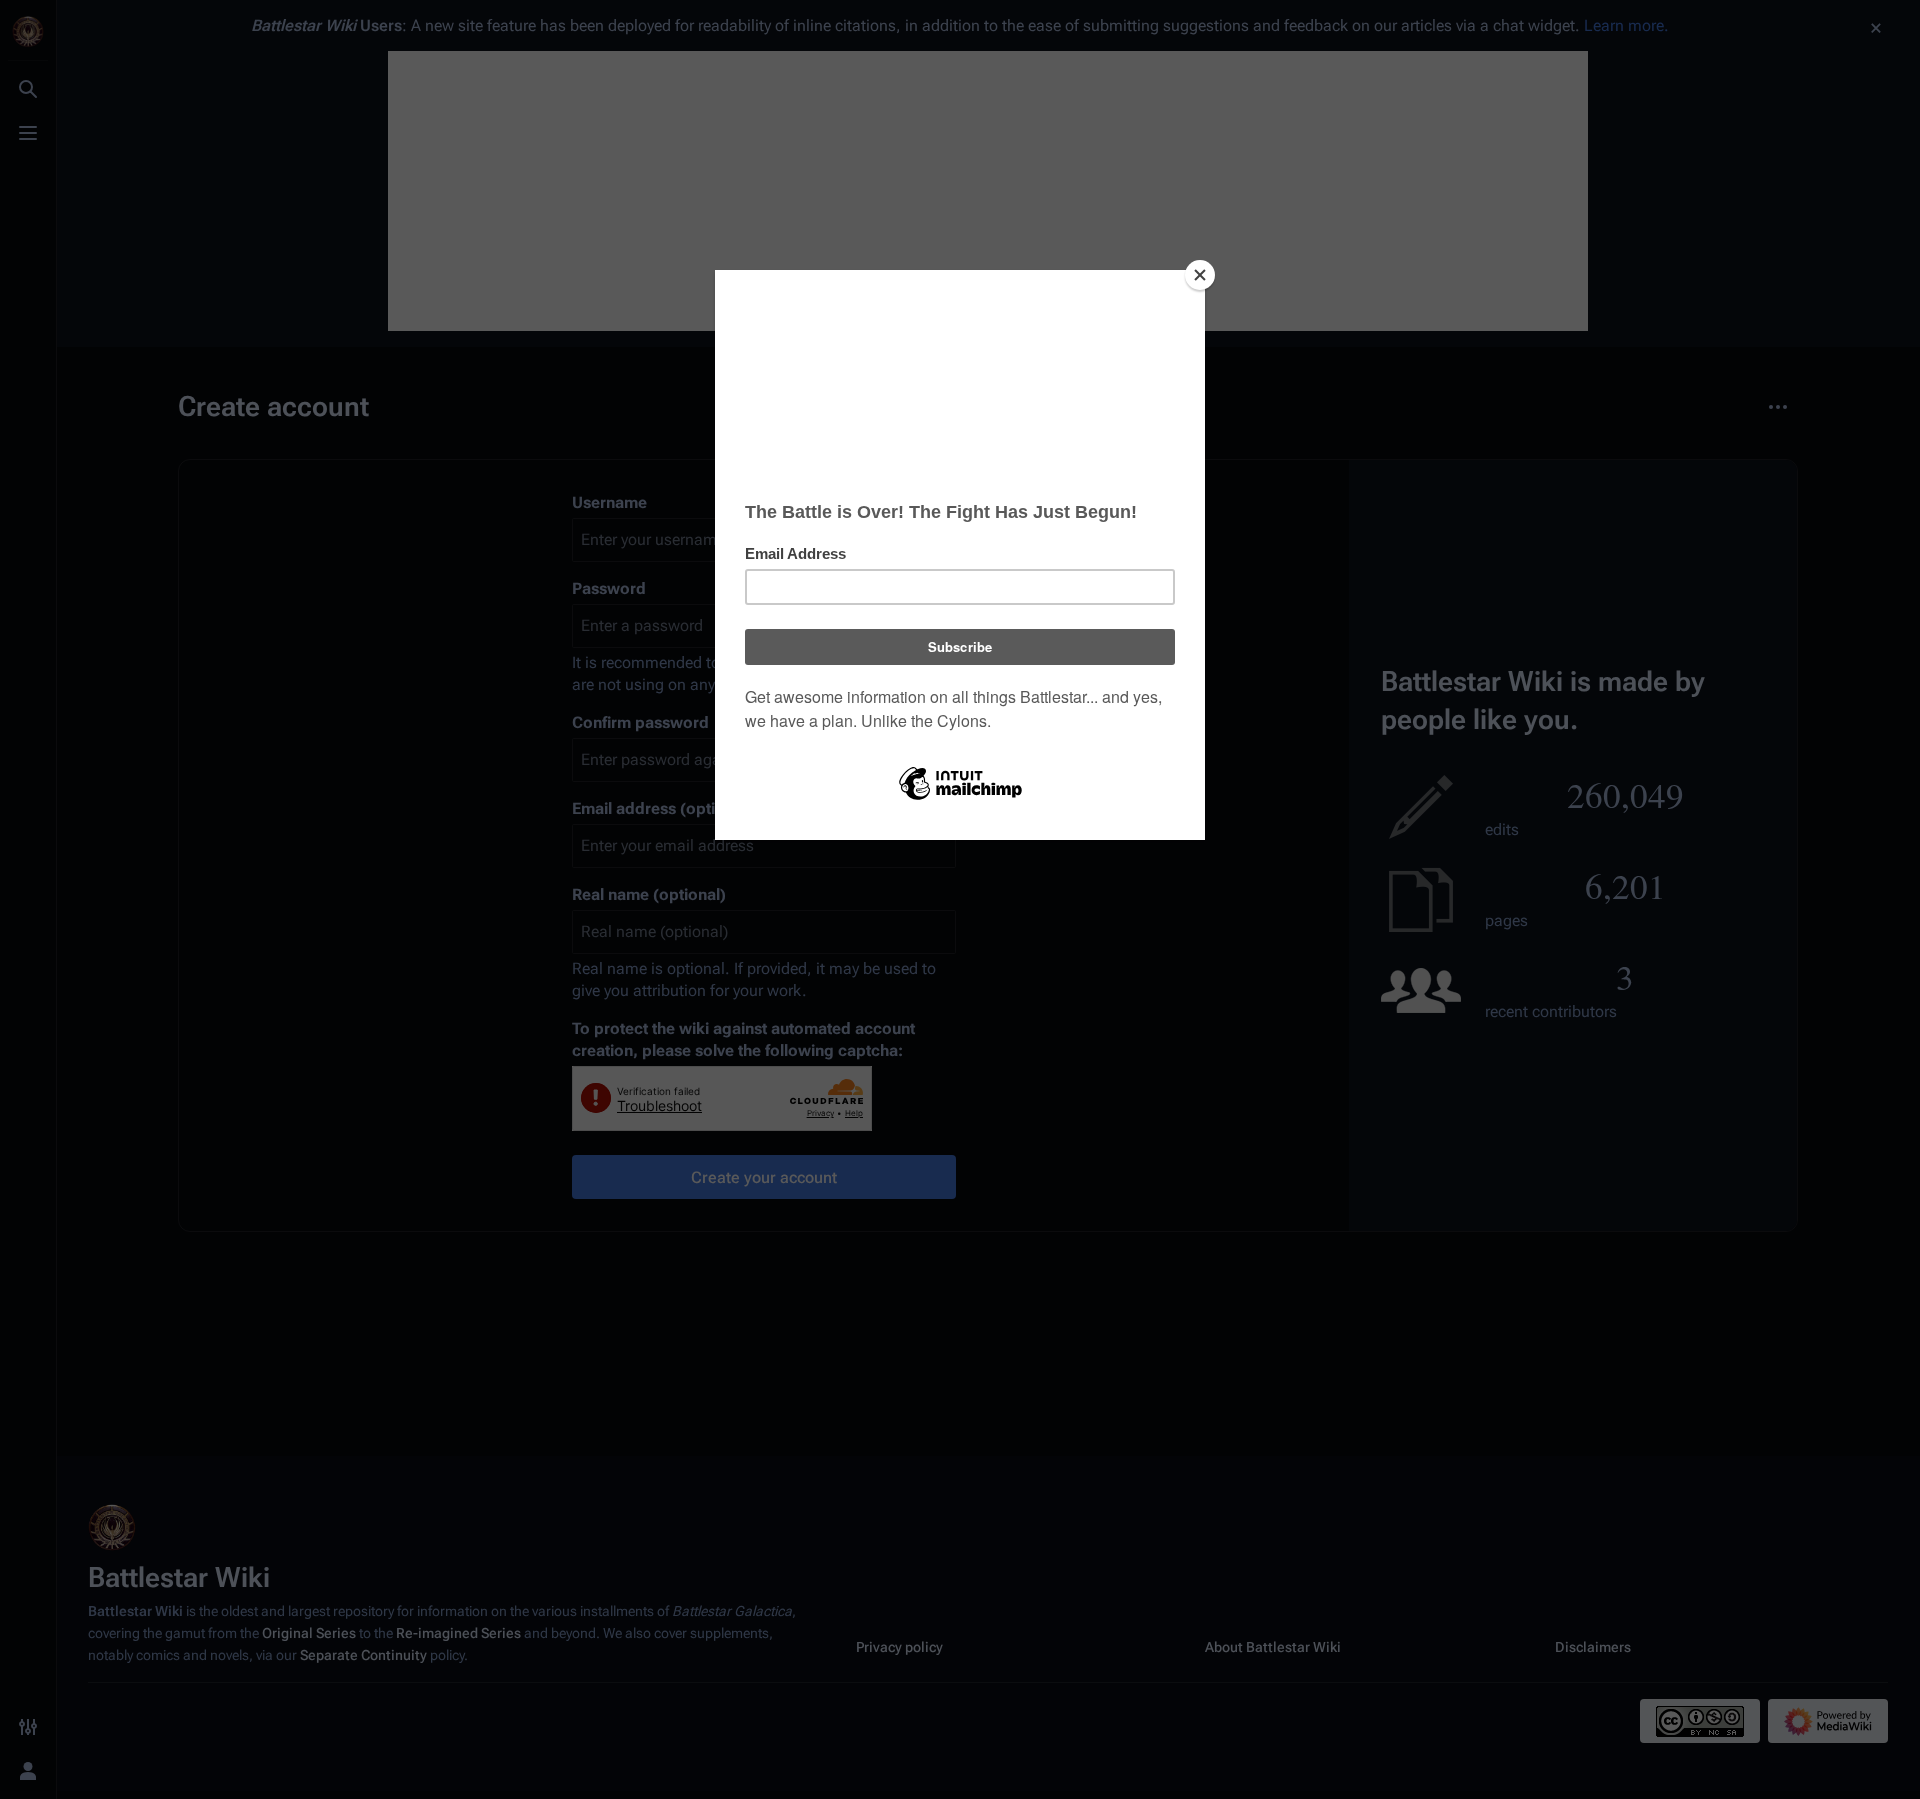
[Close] (1200, 275)
